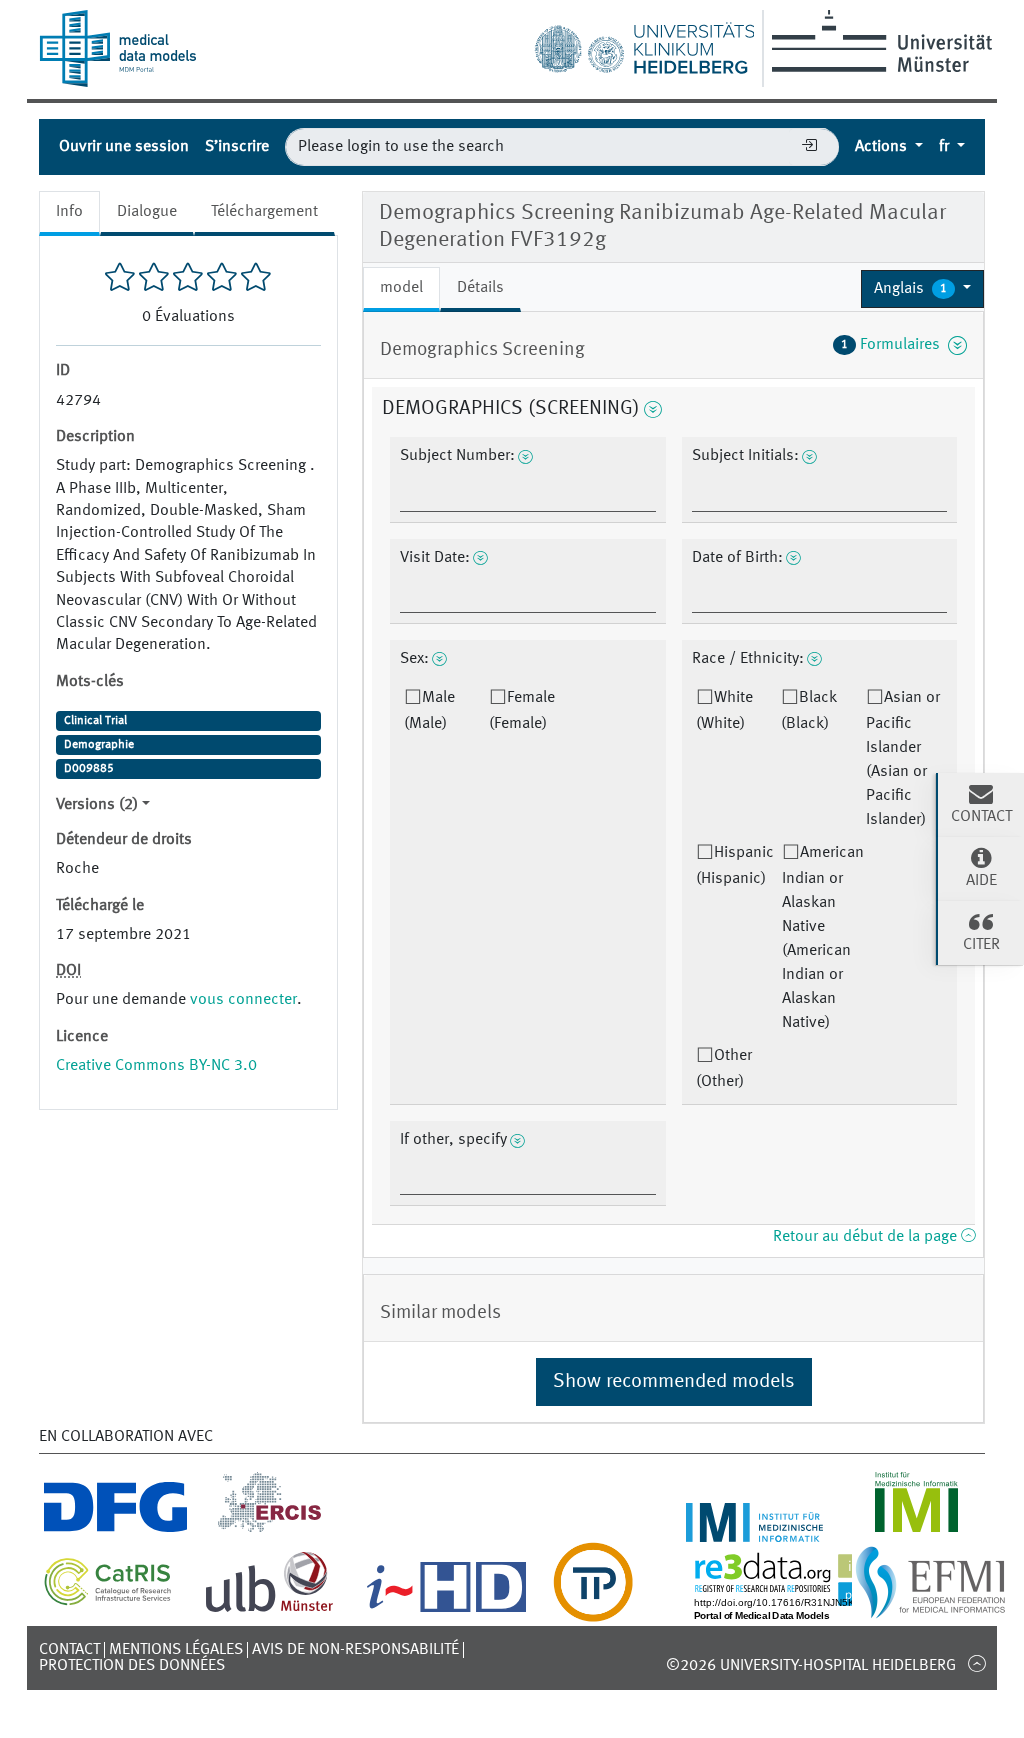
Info (69, 212)
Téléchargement (264, 212)
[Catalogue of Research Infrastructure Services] (108, 1600)
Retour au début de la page (867, 1237)
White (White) (724, 711)
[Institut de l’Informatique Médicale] (916, 1530)
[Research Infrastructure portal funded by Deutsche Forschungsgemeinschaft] (115, 1530)
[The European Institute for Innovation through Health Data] (446, 1610)
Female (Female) (522, 711)
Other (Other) (724, 1069)
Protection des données (132, 1666)
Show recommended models (674, 1382)
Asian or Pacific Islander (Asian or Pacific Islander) (903, 759)
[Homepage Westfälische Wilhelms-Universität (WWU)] (878, 41)
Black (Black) (809, 711)
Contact (69, 1650)
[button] (922, 289)
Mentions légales (176, 1650)
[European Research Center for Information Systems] (269, 1530)
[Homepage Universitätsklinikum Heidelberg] (644, 44)
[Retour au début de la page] (976, 1663)
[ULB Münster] (269, 1610)
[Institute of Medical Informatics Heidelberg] (755, 1530)
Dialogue (147, 212)
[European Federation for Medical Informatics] (930, 1610)
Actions (883, 147)
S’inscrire (237, 147)
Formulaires (894, 345)
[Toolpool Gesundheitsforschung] (593, 1610)
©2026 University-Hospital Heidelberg (811, 1666)
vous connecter (243, 1000)
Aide (981, 881)
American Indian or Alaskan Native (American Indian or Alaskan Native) (823, 938)
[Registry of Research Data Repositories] (806, 1610)
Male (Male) (429, 711)
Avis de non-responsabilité (355, 1650)
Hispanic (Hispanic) (735, 866)
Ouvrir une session (124, 147)
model (401, 288)
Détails (480, 288)
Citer (981, 945)
